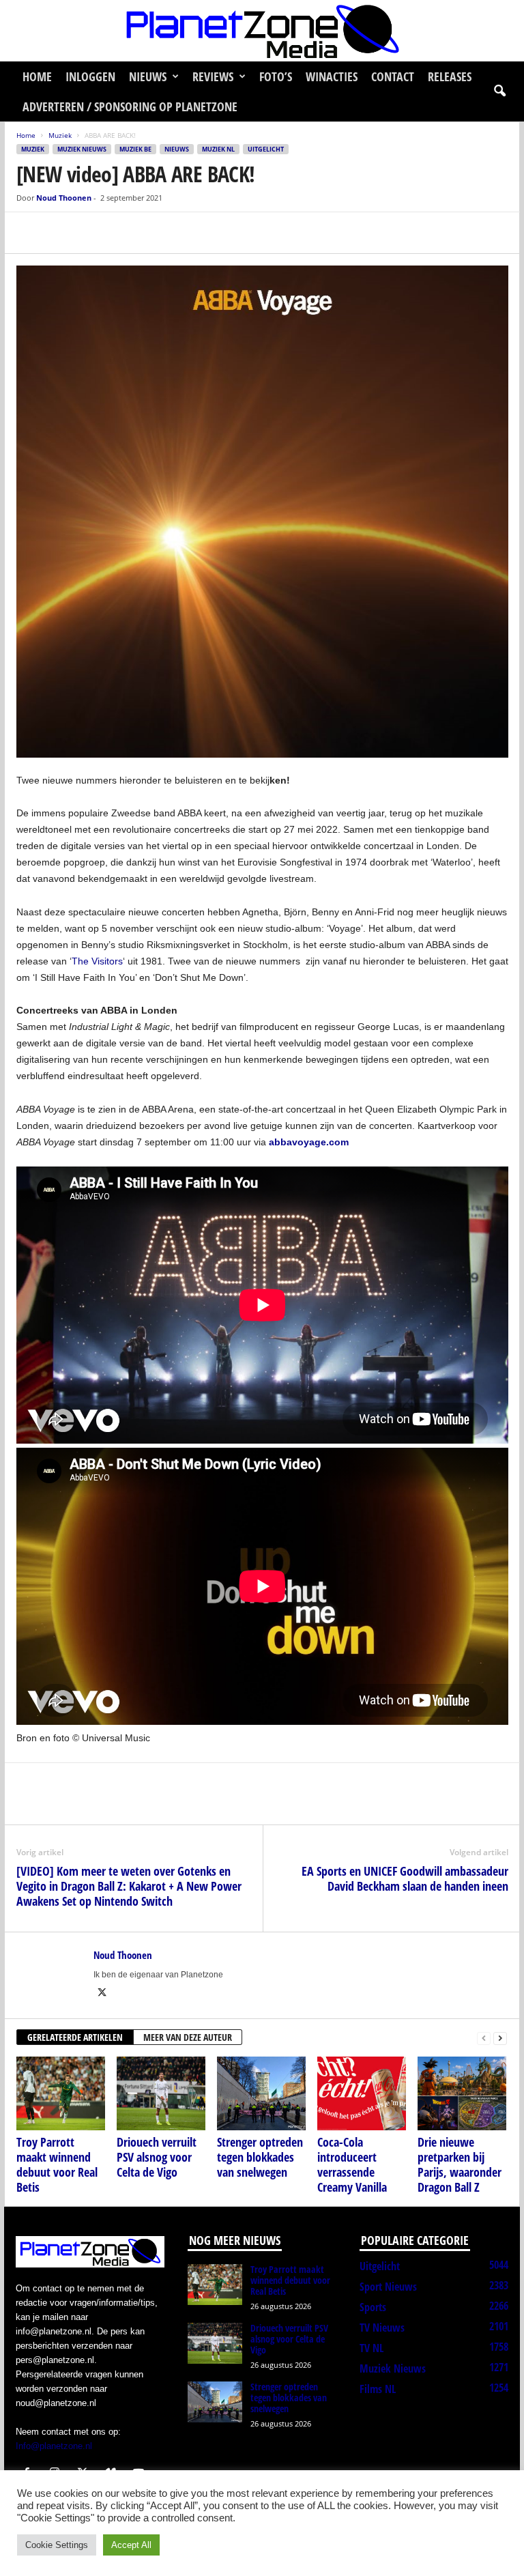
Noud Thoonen (64, 198)
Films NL (378, 2389)
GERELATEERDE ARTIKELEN (75, 2037)
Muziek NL (218, 149)
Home (37, 76)
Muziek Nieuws (82, 149)
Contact (393, 76)
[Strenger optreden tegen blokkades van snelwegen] (261, 2093)
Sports (373, 2307)
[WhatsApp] (93, 233)
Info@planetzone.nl (54, 2446)
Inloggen (90, 76)
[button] (499, 91)
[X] (61, 233)
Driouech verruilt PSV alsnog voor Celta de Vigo (157, 2157)
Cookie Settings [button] (57, 2545)
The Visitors (97, 961)
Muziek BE (135, 149)
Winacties (332, 76)
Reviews (213, 76)
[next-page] (500, 2038)
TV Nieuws (382, 2328)
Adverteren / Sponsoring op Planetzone (130, 106)
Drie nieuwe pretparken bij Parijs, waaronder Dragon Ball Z (460, 2164)
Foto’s (276, 76)
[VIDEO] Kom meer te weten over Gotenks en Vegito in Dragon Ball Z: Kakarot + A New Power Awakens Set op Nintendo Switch (129, 1886)
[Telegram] (124, 233)
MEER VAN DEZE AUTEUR (188, 2037)
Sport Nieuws (388, 2287)
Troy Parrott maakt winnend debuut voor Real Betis (57, 2164)
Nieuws (148, 76)
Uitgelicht (266, 149)
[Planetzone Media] (262, 31)
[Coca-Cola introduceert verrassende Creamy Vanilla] (362, 2093)
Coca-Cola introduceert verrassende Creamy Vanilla (352, 2164)
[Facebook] (30, 233)
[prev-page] (484, 2038)
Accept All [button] (131, 2545)
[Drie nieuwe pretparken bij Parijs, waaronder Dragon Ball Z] (462, 2093)
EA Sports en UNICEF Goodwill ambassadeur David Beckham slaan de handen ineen (405, 1878)
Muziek (60, 135)
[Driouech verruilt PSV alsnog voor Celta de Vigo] (161, 2093)
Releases (450, 76)
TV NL (372, 2348)
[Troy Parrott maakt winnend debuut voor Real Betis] (61, 2093)
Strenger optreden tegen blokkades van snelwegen (260, 2157)
